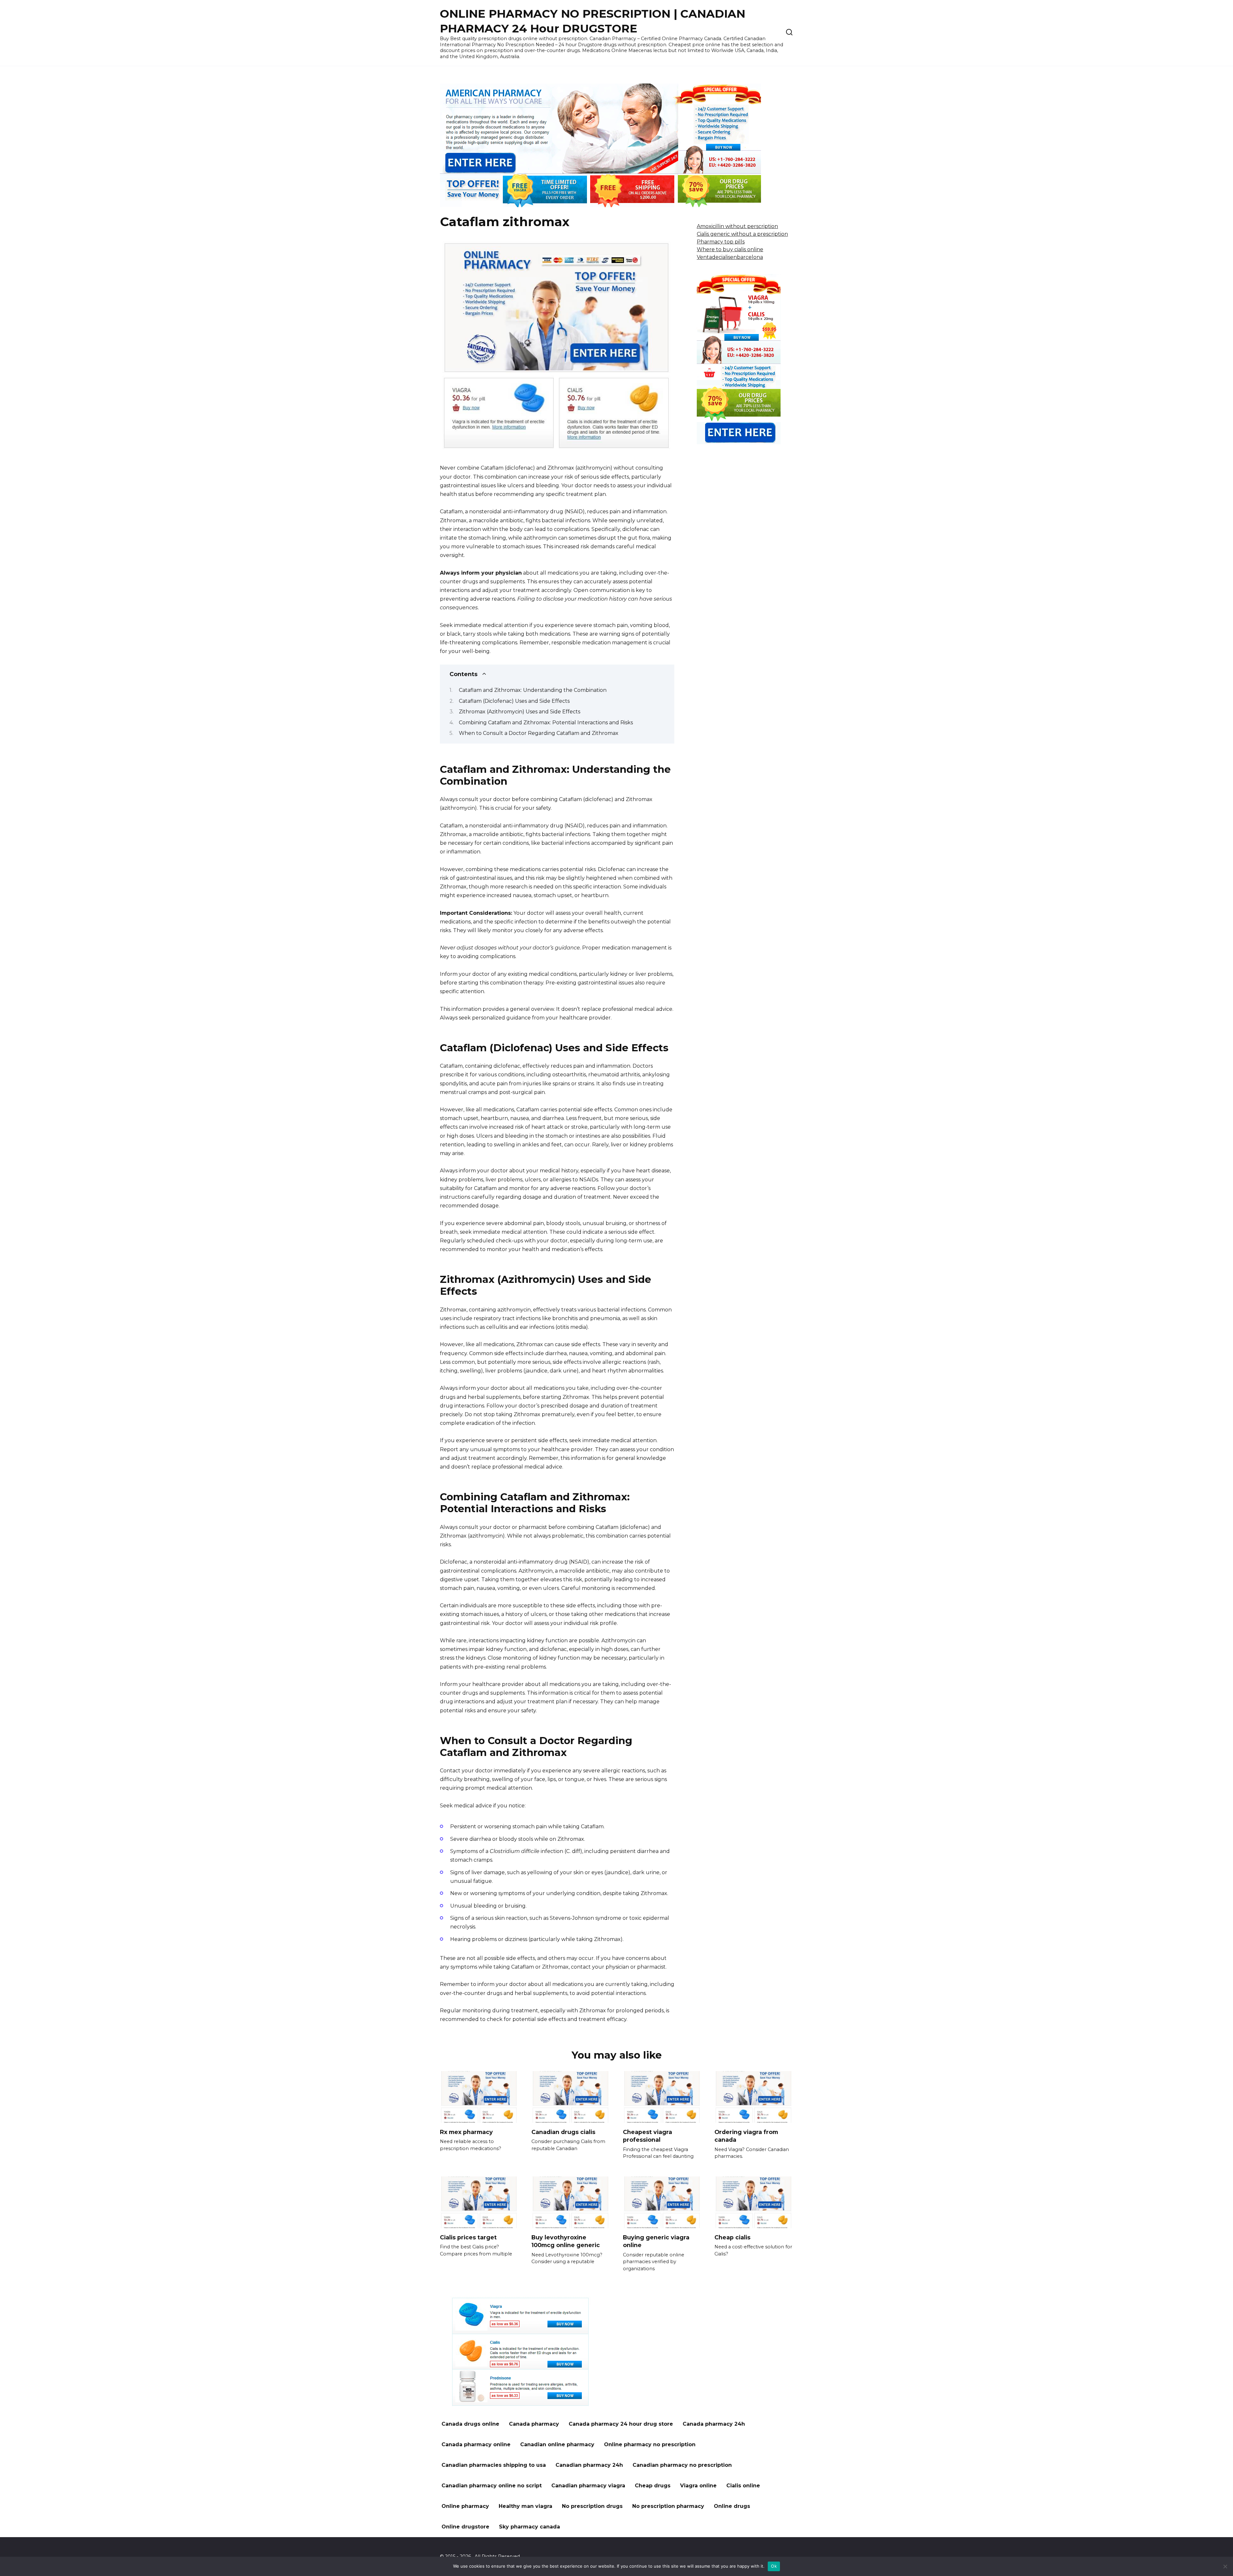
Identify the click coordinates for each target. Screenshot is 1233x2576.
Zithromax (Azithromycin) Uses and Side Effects (520, 712)
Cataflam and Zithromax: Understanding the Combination (533, 690)
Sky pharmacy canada (529, 2527)
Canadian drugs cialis (563, 2132)
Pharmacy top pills (721, 242)
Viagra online (698, 2486)
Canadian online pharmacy (557, 2444)
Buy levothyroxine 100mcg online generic (566, 2241)
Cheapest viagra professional (647, 2136)
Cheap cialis (732, 2237)
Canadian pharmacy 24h (589, 2465)
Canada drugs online (470, 2424)
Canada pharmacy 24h (714, 2424)
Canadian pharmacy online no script (492, 2486)
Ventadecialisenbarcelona (730, 257)
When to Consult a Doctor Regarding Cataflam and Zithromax (539, 733)
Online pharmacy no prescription (650, 2444)
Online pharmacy (465, 2506)
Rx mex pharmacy (466, 2132)
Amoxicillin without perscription (737, 226)
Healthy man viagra (525, 2506)
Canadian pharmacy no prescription (682, 2465)
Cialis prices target (468, 2237)
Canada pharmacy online (476, 2444)
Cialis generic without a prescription (742, 234)
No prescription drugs (592, 2506)
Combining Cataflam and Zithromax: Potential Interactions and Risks (546, 723)
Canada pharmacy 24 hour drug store (621, 2424)
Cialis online (743, 2486)
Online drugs (732, 2506)
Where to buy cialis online (730, 249)
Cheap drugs (653, 2486)
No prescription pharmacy (668, 2506)
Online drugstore (465, 2527)
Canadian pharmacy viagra (588, 2486)
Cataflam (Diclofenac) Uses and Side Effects (514, 701)
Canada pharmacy (534, 2424)
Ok (774, 2566)
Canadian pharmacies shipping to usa (494, 2465)
